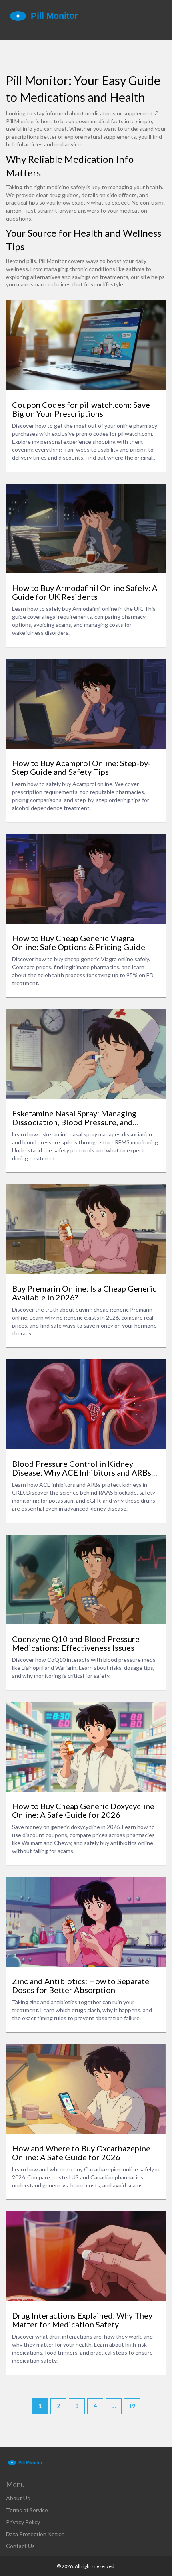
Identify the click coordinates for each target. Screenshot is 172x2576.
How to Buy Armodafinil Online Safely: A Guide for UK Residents (85, 592)
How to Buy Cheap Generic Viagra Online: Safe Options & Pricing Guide (79, 942)
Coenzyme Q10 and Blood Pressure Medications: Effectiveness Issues (76, 1643)
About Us (18, 2498)
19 (132, 2406)
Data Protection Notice (35, 2534)
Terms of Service (27, 2510)
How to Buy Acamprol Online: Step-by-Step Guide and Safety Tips (81, 767)
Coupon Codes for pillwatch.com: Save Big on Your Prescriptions (81, 409)
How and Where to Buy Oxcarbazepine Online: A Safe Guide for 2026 (81, 2153)
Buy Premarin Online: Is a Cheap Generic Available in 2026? (84, 1293)
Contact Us (20, 2546)
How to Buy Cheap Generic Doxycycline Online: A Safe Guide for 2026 (83, 1810)
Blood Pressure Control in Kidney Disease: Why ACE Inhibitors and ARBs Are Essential (82, 1468)
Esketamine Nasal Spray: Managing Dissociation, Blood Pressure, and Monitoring (74, 1118)
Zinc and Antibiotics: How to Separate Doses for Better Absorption (81, 1985)
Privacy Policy (23, 2522)
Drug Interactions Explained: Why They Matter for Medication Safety (82, 2320)
